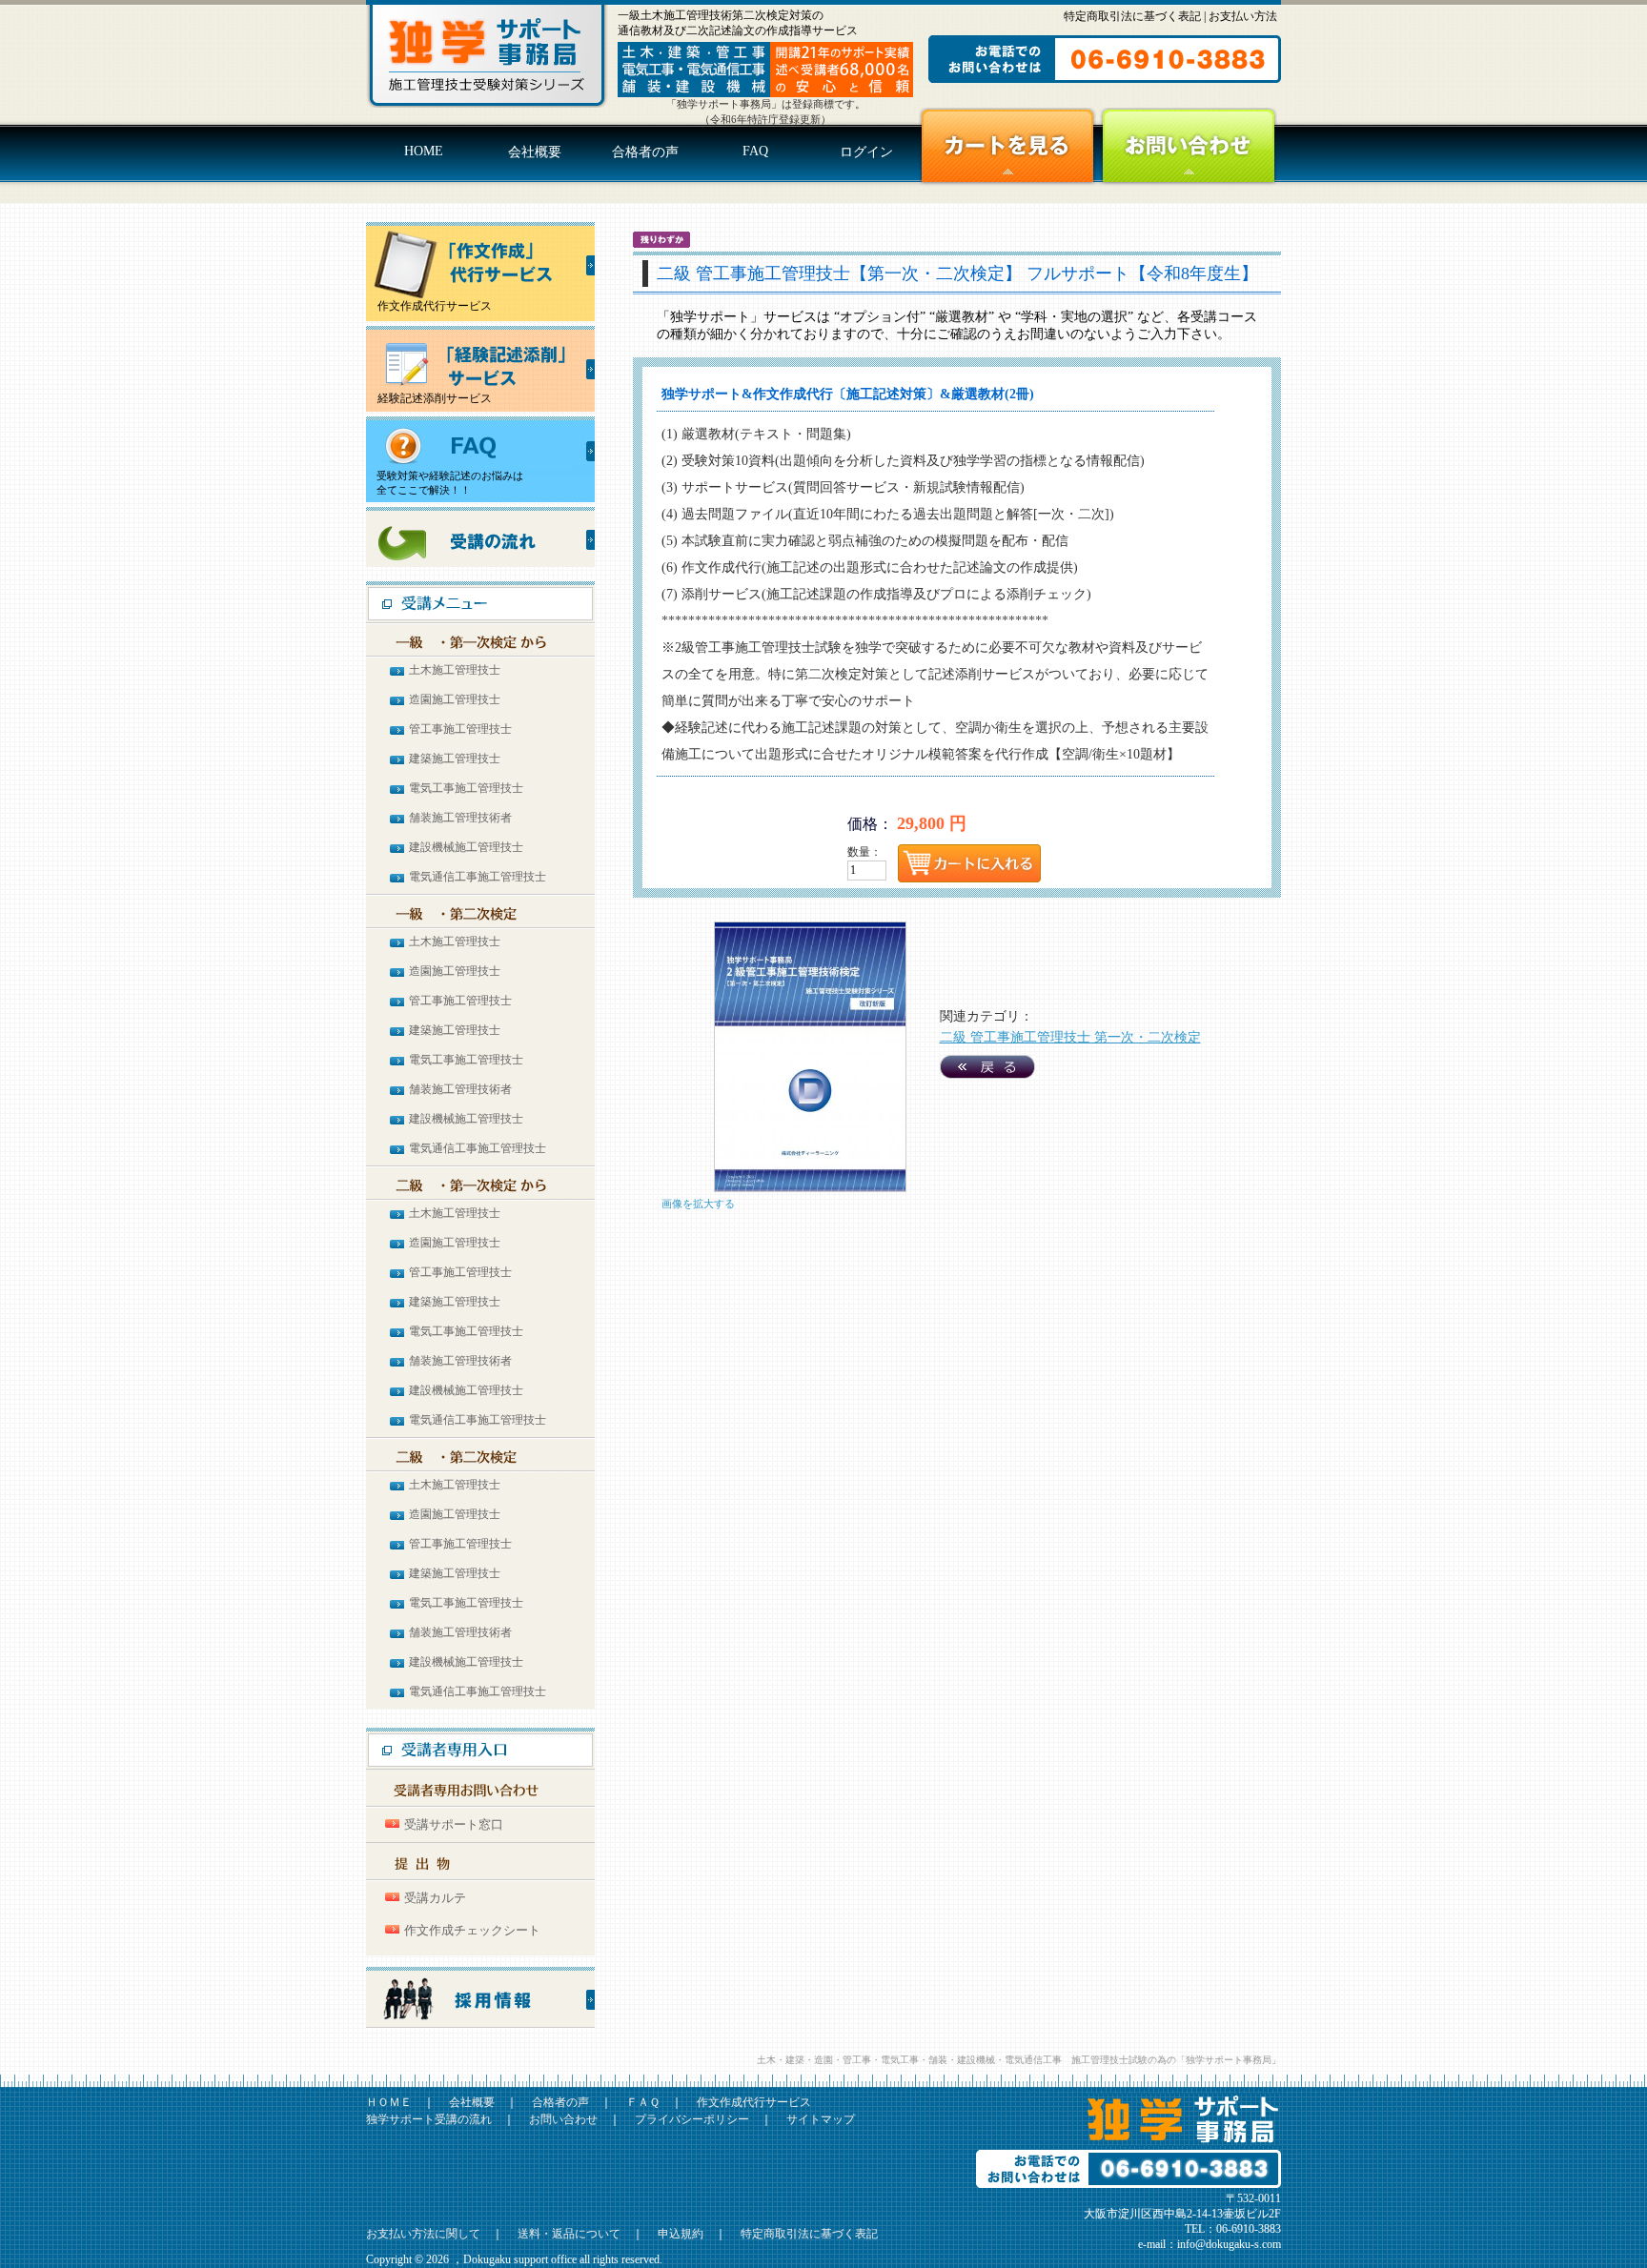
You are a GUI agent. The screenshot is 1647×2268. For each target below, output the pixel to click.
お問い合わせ (1189, 147)
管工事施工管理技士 (460, 729)
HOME (424, 151)
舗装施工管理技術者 (460, 818)
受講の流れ (480, 537)
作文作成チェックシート (472, 1930)
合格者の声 (645, 152)
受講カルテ (435, 1898)
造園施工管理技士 (455, 699)
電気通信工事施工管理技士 (478, 877)
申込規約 (681, 2234)
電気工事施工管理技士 (466, 788)
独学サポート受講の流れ (429, 2119)
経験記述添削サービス (429, 398)
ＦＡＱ (643, 2102)
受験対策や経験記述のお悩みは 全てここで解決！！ (445, 483)
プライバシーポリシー (692, 2119)
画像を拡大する (698, 1204)
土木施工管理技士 (455, 670)
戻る (987, 1067)
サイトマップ (821, 2119)
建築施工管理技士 (455, 759)
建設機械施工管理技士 (466, 847)
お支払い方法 (1243, 16)
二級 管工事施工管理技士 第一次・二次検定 (1070, 1037)
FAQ (755, 151)
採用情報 (480, 1998)
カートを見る (1007, 147)
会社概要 (535, 152)
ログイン (866, 152)
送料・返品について (569, 2234)
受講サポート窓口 (454, 1824)
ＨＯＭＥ (389, 2102)
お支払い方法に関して (423, 2234)
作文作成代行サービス (429, 306)
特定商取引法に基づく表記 (1132, 16)
